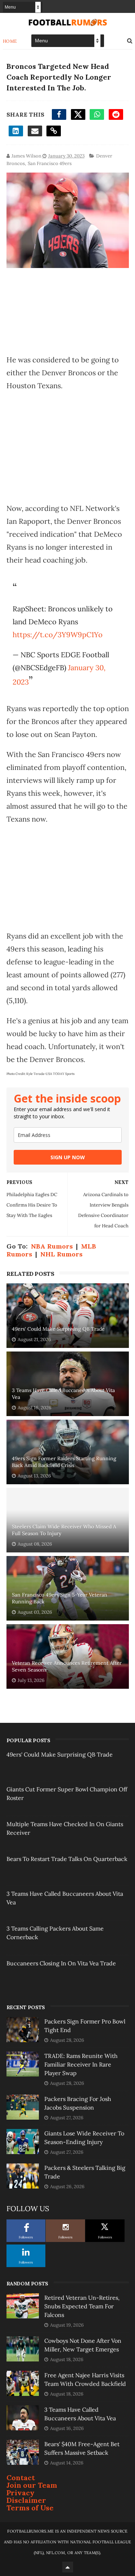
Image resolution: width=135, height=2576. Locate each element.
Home (10, 41)
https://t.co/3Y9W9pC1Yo (58, 634)
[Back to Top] (68, 2567)
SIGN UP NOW (68, 1157)
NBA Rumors (52, 1246)
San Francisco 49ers (50, 163)
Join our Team (32, 2485)
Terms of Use (30, 2508)
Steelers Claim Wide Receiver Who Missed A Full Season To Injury (64, 1530)
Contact (21, 2478)
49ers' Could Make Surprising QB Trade (58, 1329)
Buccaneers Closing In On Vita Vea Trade (61, 1963)
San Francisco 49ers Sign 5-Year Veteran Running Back (60, 1598)
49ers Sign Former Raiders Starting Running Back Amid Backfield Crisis (64, 1462)
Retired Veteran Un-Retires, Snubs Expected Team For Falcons (82, 2306)
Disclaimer (26, 2500)
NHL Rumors (61, 1254)
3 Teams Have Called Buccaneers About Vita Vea (63, 1394)
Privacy (21, 2493)
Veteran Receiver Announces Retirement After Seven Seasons (67, 1667)
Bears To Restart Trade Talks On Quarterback (67, 1859)
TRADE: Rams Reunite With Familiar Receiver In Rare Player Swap (81, 2064)
